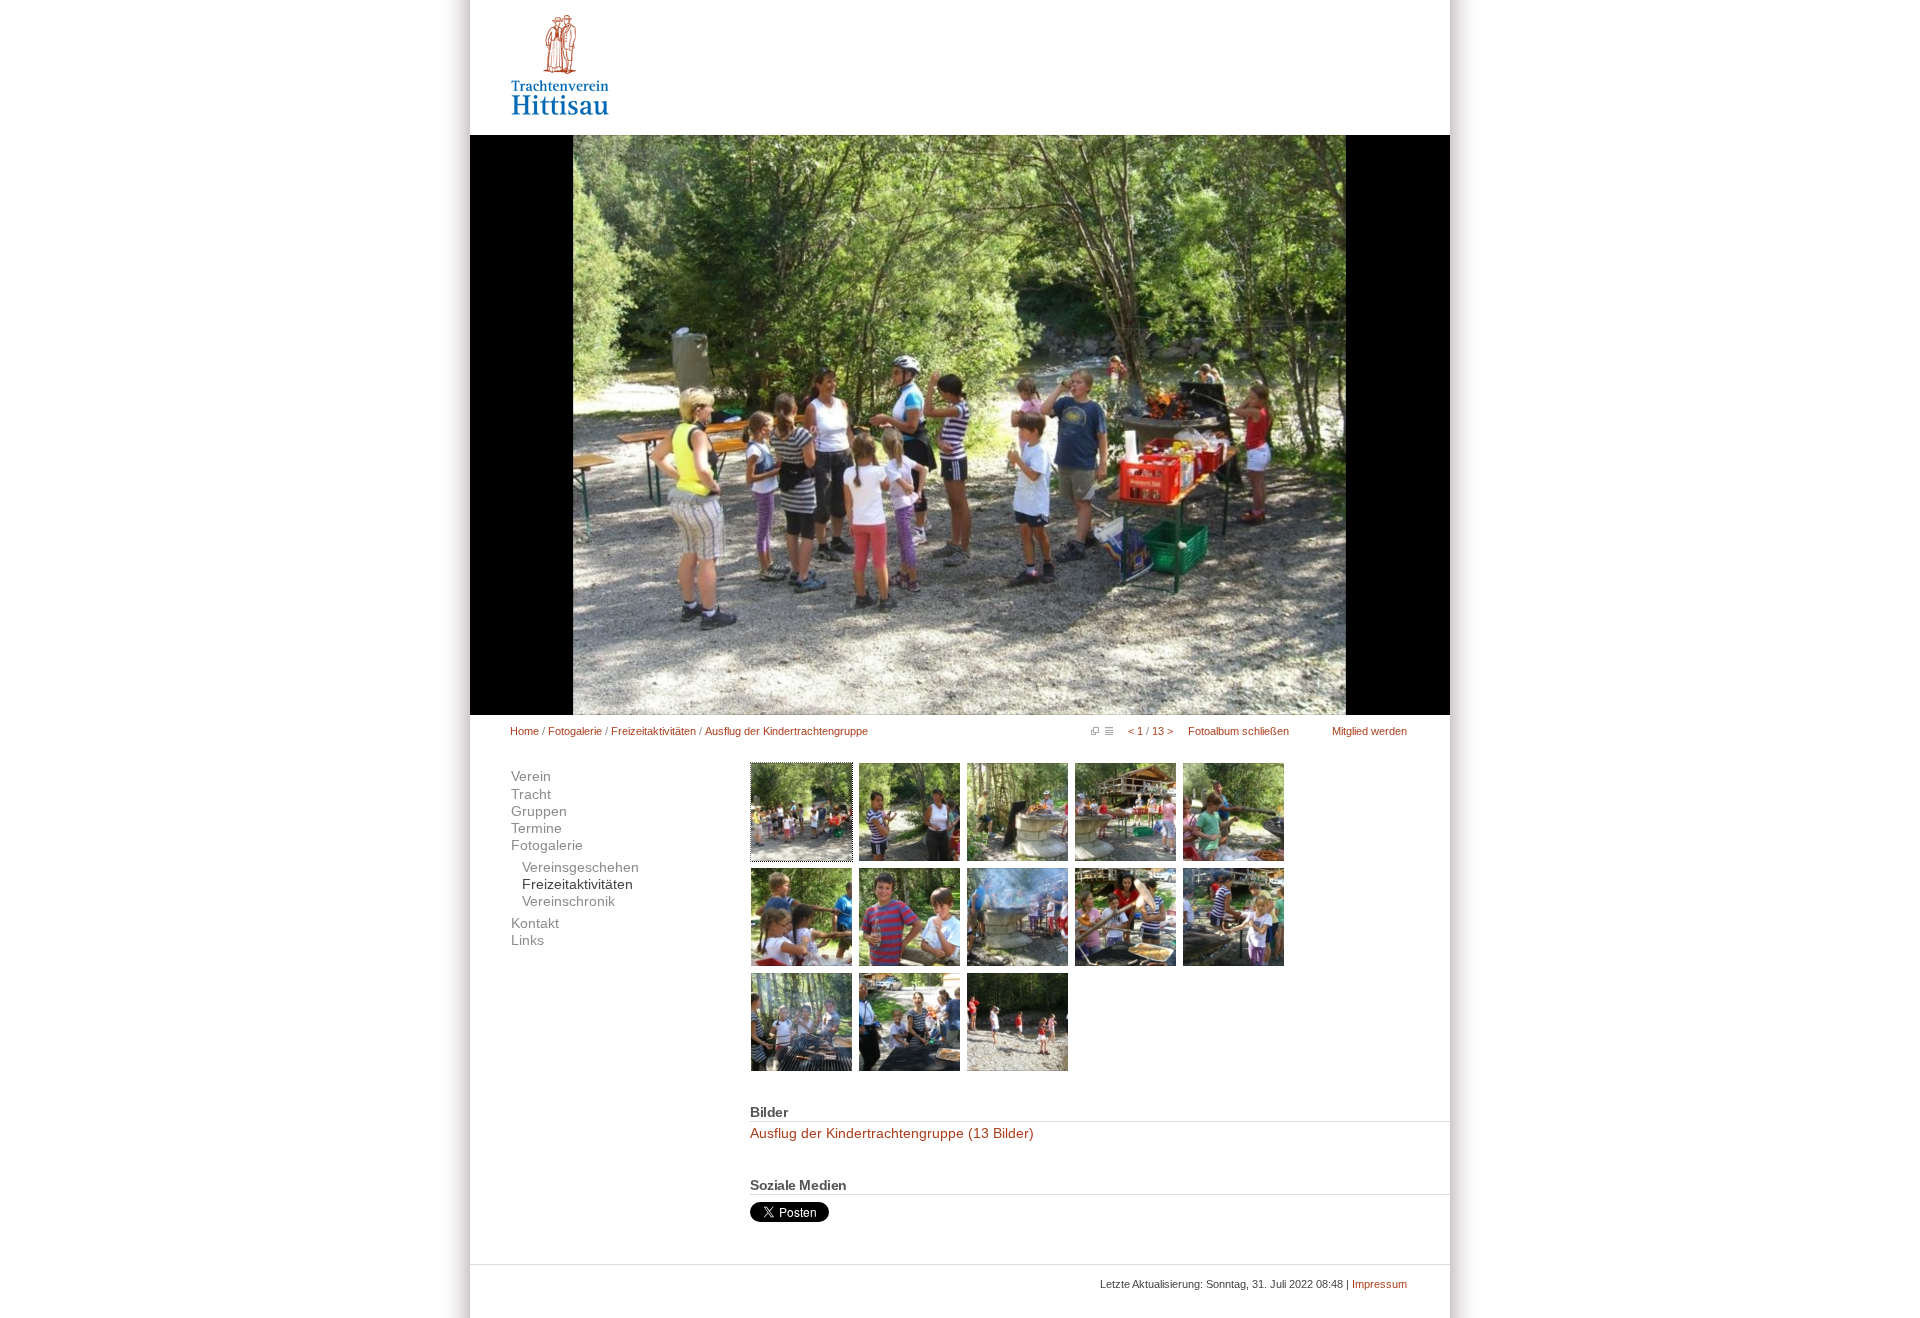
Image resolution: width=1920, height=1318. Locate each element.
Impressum (1379, 1284)
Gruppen (539, 811)
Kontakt (535, 923)
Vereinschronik (568, 901)
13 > (1162, 731)
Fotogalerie (575, 731)
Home (524, 731)
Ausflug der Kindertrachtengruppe (786, 731)
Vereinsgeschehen (580, 867)
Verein (531, 776)
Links (527, 940)
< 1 (1135, 731)
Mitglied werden (1369, 731)
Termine (536, 828)
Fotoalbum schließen (1238, 731)
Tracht (531, 794)
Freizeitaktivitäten (653, 731)
